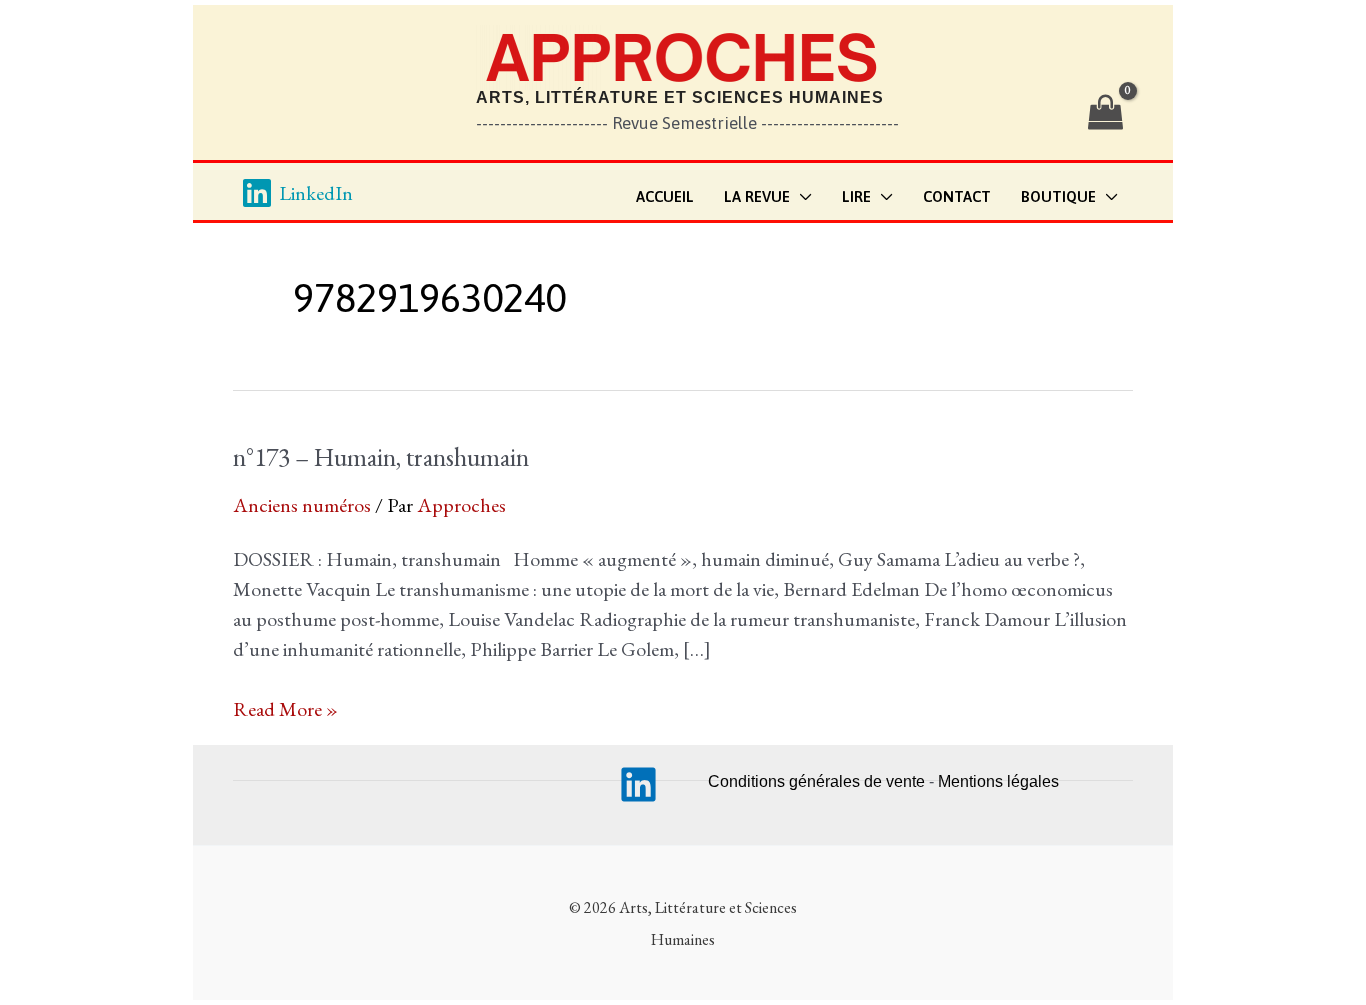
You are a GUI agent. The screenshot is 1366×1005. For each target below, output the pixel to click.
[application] (801, 197)
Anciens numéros (302, 505)
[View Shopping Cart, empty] (1105, 113)
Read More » (285, 709)
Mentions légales (998, 781)
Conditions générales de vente (816, 781)
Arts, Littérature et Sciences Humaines (680, 97)
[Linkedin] (638, 784)
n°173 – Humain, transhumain (381, 457)
